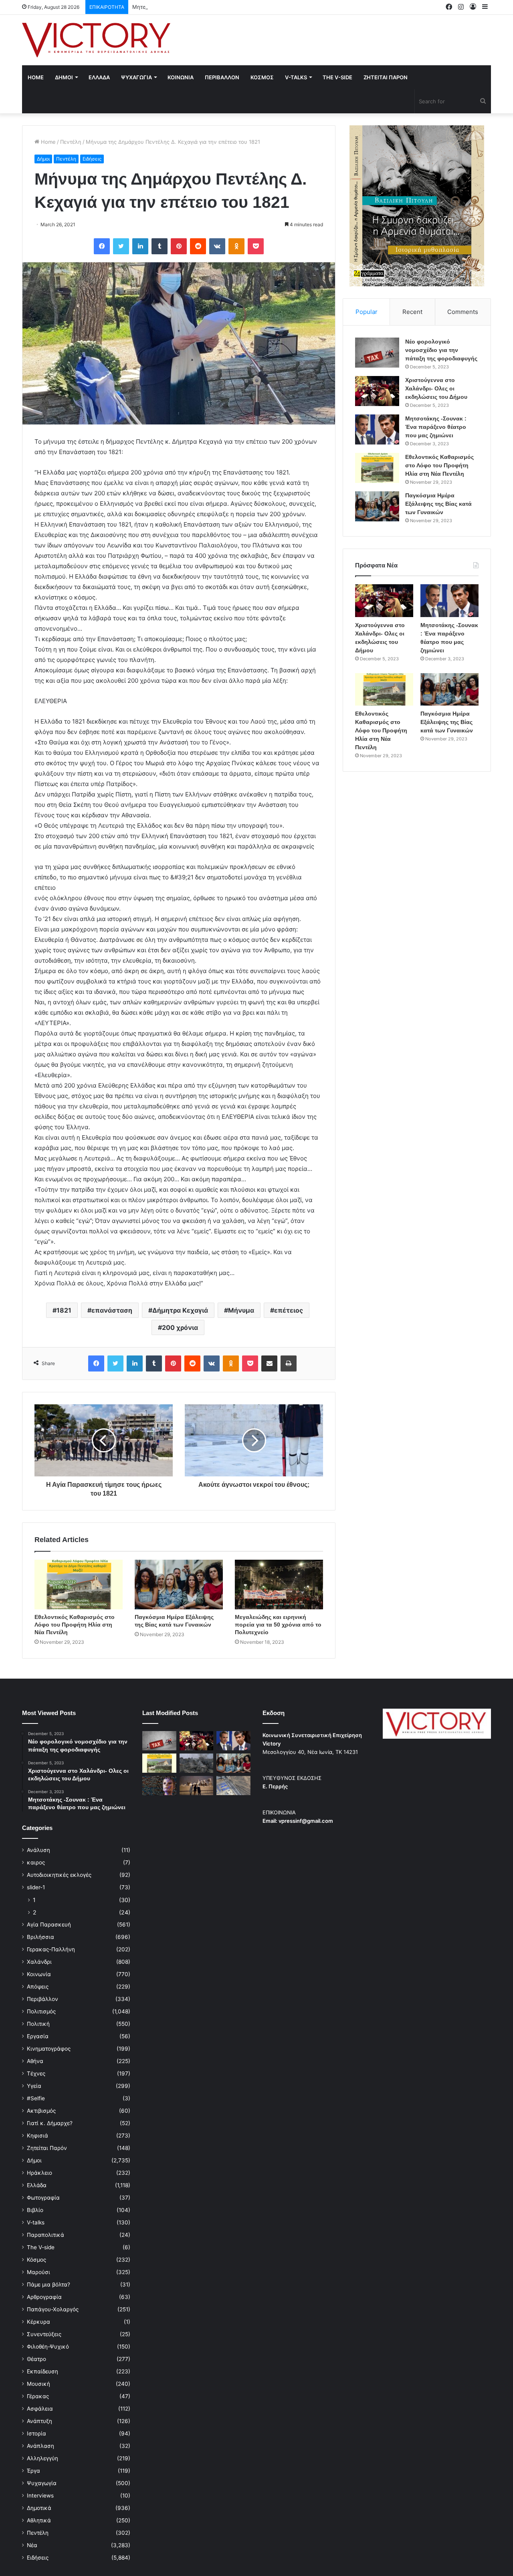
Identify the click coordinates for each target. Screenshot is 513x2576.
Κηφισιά (37, 2136)
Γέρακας (38, 2396)
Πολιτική (38, 2024)
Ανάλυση (38, 1850)
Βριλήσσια (40, 1937)
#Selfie (36, 2098)
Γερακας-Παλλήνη (51, 1949)
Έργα (33, 2471)
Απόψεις (38, 1987)
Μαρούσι (38, 2272)
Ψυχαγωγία (42, 2483)
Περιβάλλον (42, 1999)
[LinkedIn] (140, 246)
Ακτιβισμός (41, 2111)
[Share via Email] (269, 1363)
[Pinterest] (179, 246)
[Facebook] (102, 246)
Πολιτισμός (41, 2011)
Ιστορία (36, 2433)
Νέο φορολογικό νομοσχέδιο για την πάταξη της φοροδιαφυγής (441, 350)
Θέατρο (36, 2359)
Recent (412, 312)
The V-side (337, 77)
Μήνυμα (241, 1310)
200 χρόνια (180, 1327)
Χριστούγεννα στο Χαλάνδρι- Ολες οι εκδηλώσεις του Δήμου (436, 388)
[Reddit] (198, 246)
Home (36, 77)
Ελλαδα (99, 77)
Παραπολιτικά (45, 2235)
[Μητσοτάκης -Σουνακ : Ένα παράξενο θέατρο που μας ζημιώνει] (377, 429)
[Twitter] (121, 246)
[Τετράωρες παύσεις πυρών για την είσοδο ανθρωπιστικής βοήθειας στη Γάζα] (233, 1786)
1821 (64, 1310)
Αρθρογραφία (44, 2297)
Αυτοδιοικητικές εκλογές (59, 1875)
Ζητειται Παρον (386, 77)
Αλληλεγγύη (42, 2458)
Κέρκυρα (38, 2322)
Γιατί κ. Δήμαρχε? (50, 2123)
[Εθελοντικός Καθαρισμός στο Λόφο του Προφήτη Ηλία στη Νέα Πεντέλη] (79, 1585)
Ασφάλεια (40, 2409)
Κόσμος (36, 2260)
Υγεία (34, 2086)
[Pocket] (256, 246)
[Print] (289, 1363)
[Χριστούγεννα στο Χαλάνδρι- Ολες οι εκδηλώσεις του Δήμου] (377, 391)
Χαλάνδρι (39, 1962)
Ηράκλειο (39, 2173)
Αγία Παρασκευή (49, 1924)
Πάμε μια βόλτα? (48, 2284)
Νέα (32, 2545)
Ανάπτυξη (39, 2421)
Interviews (40, 2496)
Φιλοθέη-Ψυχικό (48, 2347)
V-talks (296, 77)
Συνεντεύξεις (44, 2334)
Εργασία (38, 2036)
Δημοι (64, 77)
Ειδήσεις (92, 159)
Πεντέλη (71, 142)
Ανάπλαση (40, 2446)
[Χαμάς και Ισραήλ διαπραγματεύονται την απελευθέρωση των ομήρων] (197, 1763)
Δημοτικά (39, 2508)
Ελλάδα (37, 2185)
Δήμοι (43, 159)
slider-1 (36, 1887)
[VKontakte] (217, 246)
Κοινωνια (181, 77)
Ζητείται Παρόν (47, 2148)
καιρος (36, 1862)
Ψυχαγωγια (136, 77)
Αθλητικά (39, 2520)
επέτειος (289, 1310)
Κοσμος (262, 77)
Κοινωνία (39, 1974)
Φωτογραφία (43, 2198)
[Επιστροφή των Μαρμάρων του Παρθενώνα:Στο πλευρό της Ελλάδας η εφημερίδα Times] (197, 1786)
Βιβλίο (35, 2210)
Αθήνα (35, 2061)
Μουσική (38, 2384)
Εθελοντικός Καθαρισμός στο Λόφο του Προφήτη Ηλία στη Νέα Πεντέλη (75, 1625)
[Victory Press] (96, 40)
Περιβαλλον (222, 77)
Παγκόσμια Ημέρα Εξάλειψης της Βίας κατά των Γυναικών (438, 504)
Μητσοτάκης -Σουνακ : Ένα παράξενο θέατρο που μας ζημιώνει (212, 7)
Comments (463, 312)
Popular (367, 312)
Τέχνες (36, 2073)
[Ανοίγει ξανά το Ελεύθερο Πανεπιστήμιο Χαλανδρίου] (159, 1786)
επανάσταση (112, 1310)
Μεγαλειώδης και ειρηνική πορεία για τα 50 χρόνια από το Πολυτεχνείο (278, 1625)
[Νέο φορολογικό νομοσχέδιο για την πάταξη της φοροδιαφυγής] (377, 353)
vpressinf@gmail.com (306, 1821)
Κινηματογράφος (49, 2049)
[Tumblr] (160, 246)
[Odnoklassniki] (236, 246)
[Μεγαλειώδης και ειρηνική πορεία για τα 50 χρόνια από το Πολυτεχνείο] (279, 1585)
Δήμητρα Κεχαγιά (180, 1310)
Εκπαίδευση (42, 2371)
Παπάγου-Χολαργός (53, 2309)
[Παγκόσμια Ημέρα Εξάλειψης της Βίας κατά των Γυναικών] (179, 1585)
